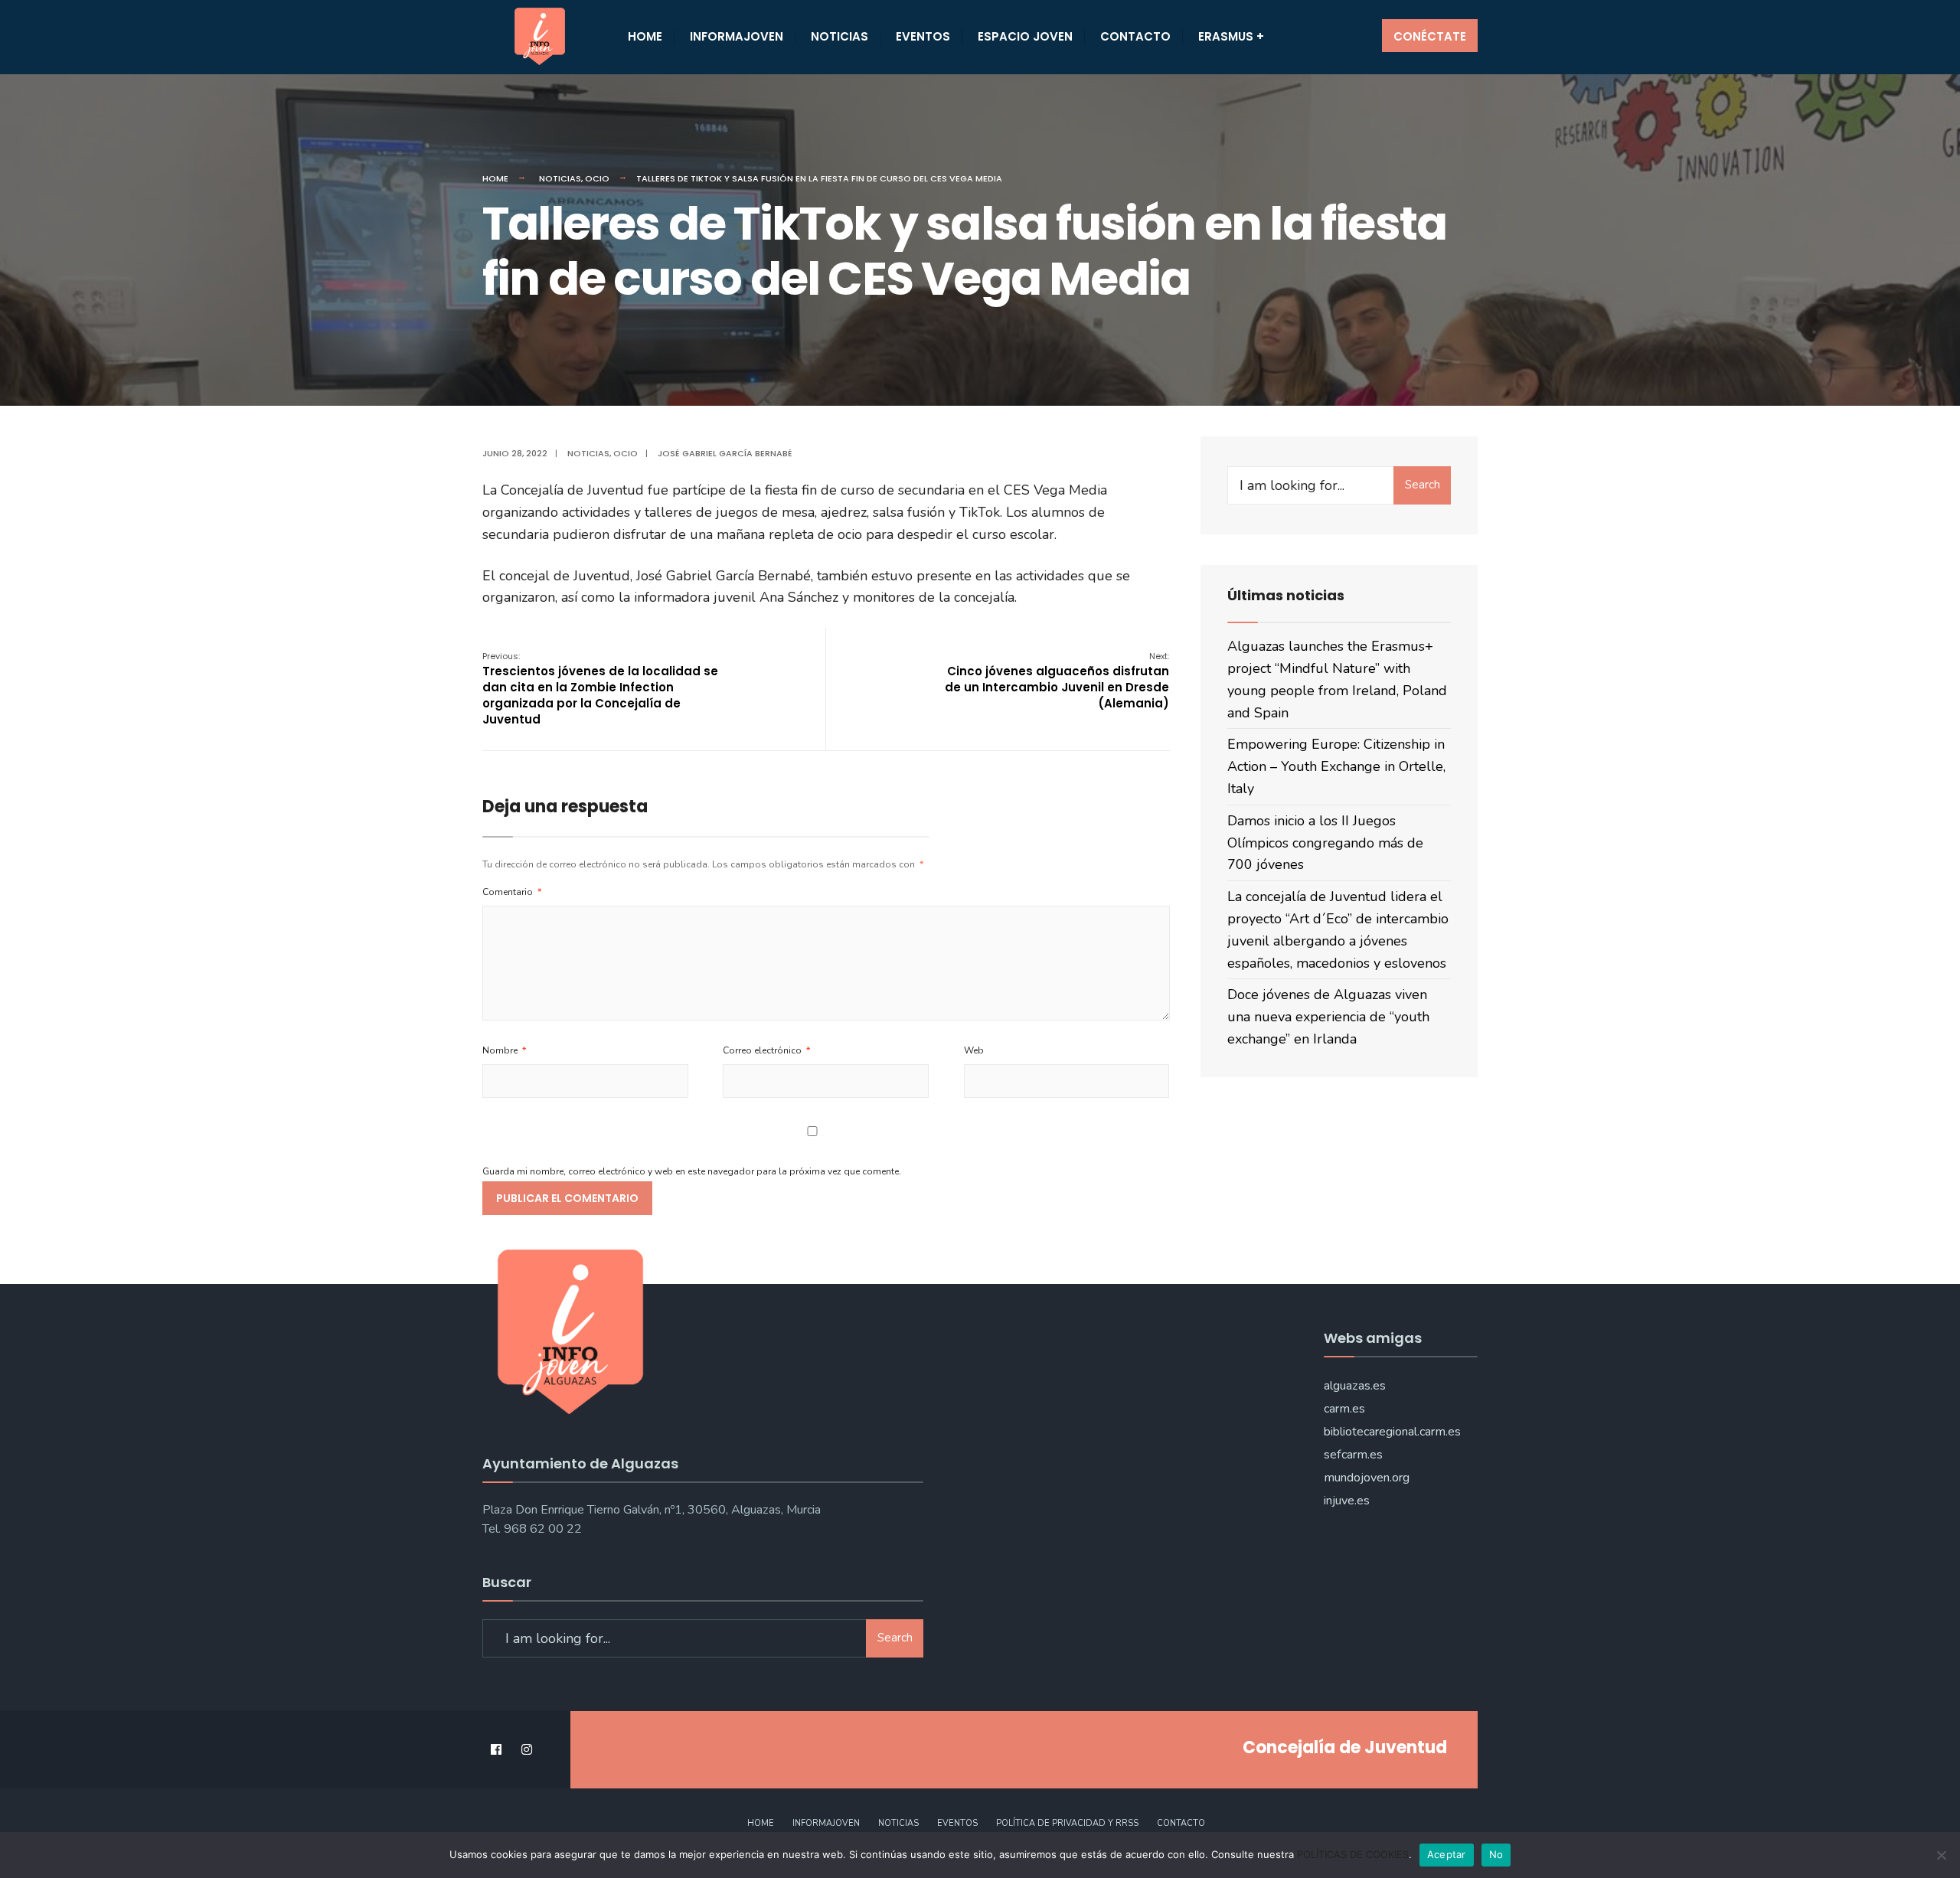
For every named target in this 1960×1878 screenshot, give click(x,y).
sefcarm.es (1353, 1455)
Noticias (840, 36)
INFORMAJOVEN (737, 36)
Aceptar (1447, 1854)
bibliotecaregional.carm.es (1392, 1432)
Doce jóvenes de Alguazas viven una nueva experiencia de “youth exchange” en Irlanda (1328, 1017)
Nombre (504, 1050)
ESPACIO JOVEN (1025, 36)
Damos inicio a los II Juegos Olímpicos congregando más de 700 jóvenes (1325, 843)
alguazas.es (1355, 1386)
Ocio (597, 178)
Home (645, 36)
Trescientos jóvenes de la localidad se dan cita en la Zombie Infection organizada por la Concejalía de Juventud (600, 689)
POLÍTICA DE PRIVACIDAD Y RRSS (1067, 1823)
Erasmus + (1231, 36)
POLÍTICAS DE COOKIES (1353, 1854)
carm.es (1344, 1409)
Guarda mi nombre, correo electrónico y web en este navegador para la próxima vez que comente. (692, 1171)
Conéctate (1430, 36)
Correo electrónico (766, 1050)
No (1496, 1854)
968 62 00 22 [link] (543, 1529)
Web (974, 1050)
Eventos (923, 36)
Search (1423, 485)
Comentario (512, 892)
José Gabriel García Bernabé (725, 453)
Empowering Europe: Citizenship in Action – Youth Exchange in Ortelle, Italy (1336, 766)
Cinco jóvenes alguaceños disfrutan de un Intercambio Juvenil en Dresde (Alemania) (1057, 681)
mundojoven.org (1367, 1478)
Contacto (1135, 36)
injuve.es (1347, 1501)
